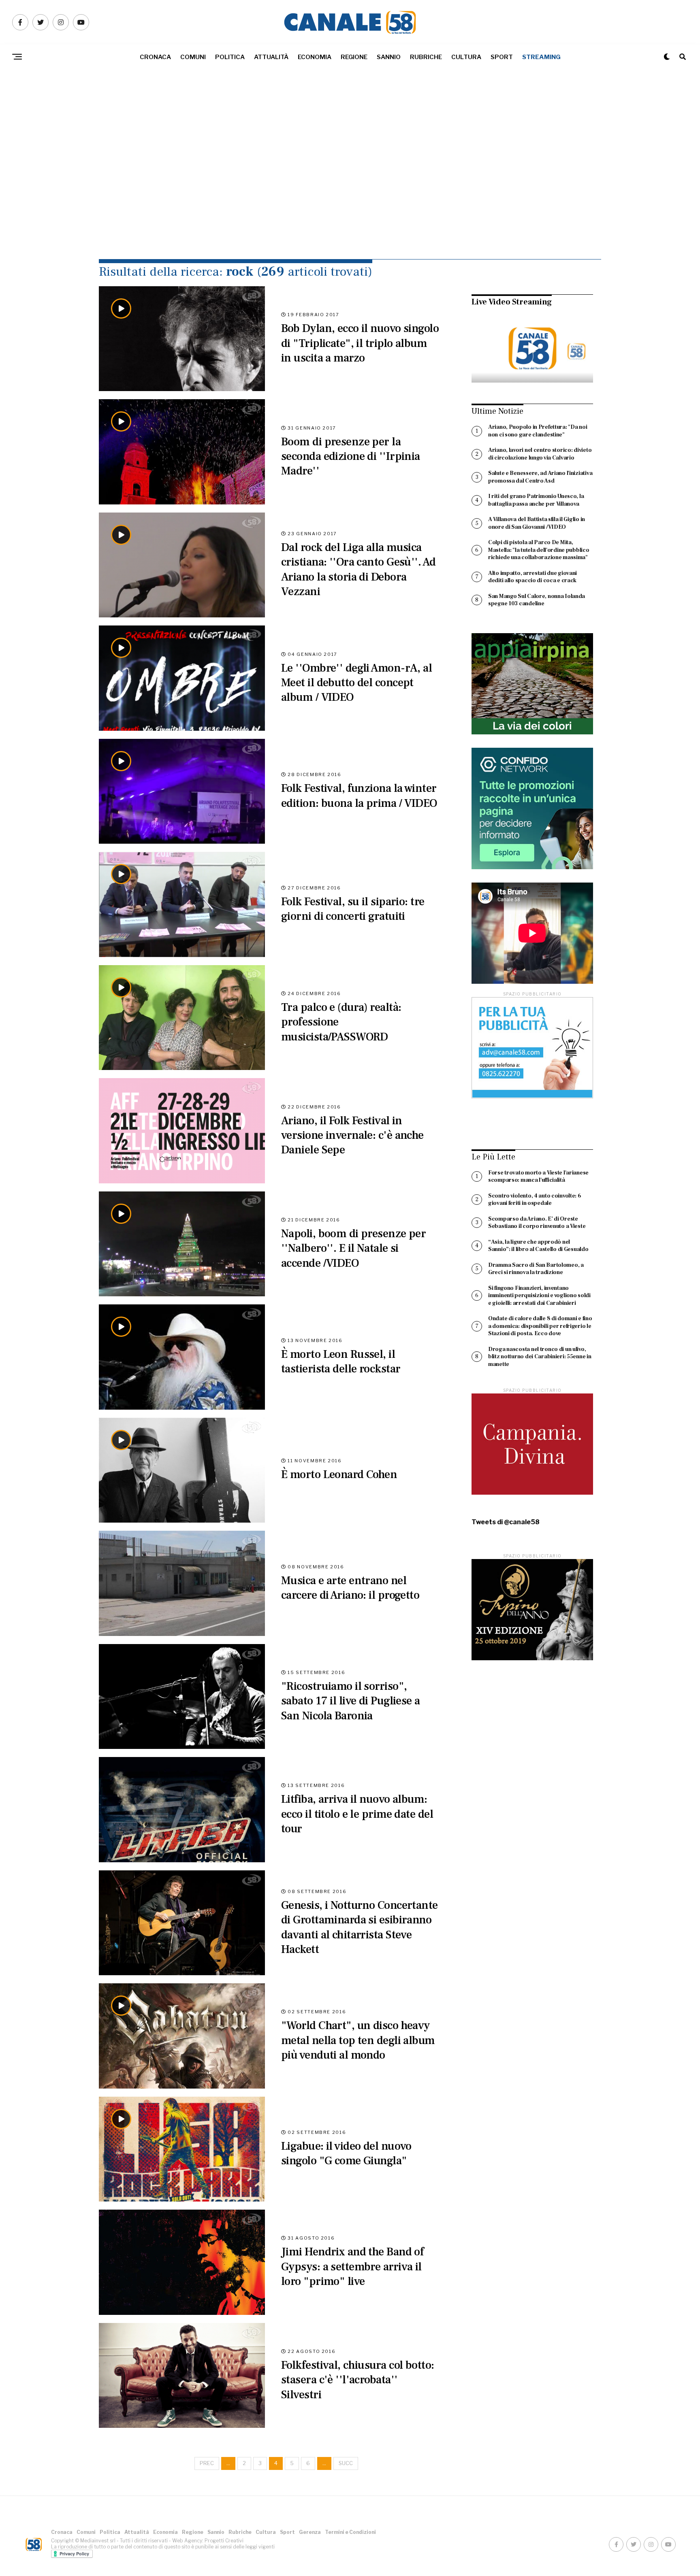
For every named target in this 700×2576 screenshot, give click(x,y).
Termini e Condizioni (350, 2532)
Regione (354, 57)
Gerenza (310, 2532)
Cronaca (155, 57)
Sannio (389, 57)
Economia (315, 57)
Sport (502, 57)
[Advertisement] (350, 182)
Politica (230, 57)
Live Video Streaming (512, 302)
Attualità (271, 57)
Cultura (466, 57)
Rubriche (426, 57)
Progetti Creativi (224, 2541)
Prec (207, 2463)
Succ (346, 2463)
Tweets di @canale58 (506, 1522)
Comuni (193, 57)
